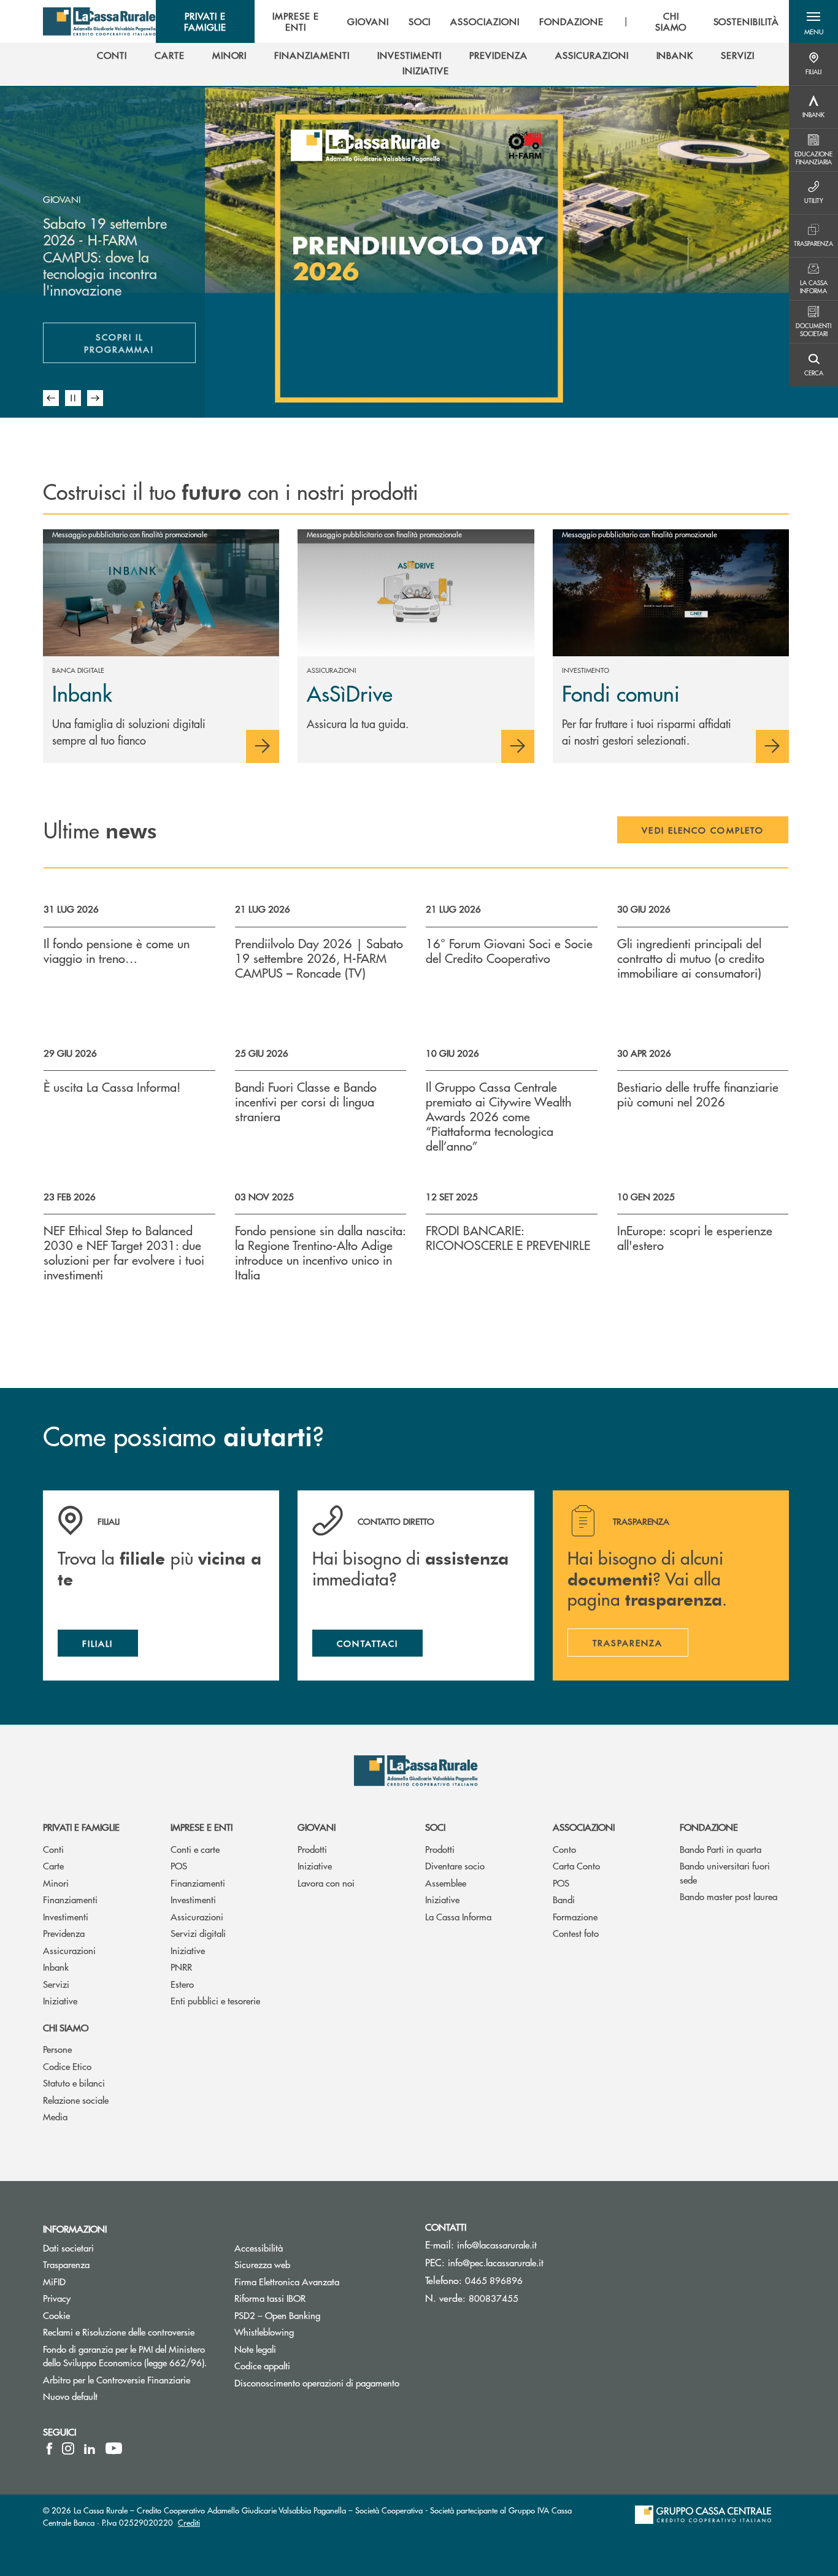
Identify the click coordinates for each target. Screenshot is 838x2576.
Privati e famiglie (81, 1827)
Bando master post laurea (728, 1896)
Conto (564, 1849)
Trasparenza (66, 2264)
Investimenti (66, 1916)
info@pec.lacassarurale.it (496, 2262)
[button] (813, 21)
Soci (435, 1827)
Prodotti (312, 1849)
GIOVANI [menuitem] (368, 21)
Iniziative (60, 2000)
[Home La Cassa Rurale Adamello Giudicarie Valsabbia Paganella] (99, 21)
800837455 (494, 2298)
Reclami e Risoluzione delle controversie (129, 2332)
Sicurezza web (309, 2264)
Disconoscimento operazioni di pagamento (321, 2382)
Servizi (56, 1984)
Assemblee (446, 1883)
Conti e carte (195, 1849)
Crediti (189, 2522)
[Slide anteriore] (51, 398)
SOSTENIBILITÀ (746, 21)
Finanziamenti (70, 1899)
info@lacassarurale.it (497, 2244)
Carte (53, 1865)
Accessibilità (305, 2248)
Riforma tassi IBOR (316, 2298)
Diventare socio (455, 1865)
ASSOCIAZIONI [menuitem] (485, 21)
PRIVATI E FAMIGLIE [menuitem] (206, 21)
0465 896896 (494, 2280)
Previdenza (64, 1933)
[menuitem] (112, 55)
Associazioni (584, 1827)
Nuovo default (117, 2396)
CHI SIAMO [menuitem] (671, 21)
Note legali (302, 2349)
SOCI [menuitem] (420, 21)
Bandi (564, 1899)
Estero (182, 1984)
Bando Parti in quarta (721, 1849)
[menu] (472, 21)
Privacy (57, 2298)
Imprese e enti (202, 1827)
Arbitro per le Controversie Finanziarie (129, 2379)
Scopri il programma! (140, 343)
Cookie (56, 2315)
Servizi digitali (198, 1933)
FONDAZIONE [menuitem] (571, 21)
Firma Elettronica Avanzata (321, 2281)
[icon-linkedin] (90, 2448)
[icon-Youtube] (114, 2448)
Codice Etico (67, 2066)
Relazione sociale (76, 2100)
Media (55, 2116)
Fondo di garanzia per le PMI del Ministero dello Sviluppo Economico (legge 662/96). (129, 2356)
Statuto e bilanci (74, 2083)
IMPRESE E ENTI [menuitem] (296, 21)
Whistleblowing (310, 2332)
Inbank (56, 1967)
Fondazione (709, 1827)
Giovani (317, 1827)
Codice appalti (262, 2365)
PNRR (181, 1967)
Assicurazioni (69, 1950)
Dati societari (68, 2248)
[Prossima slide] (95, 398)
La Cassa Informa (458, 1916)
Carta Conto (576, 1865)
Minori (56, 1883)
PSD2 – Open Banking (321, 2315)
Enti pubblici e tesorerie (215, 2000)
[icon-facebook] (49, 2448)
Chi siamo (66, 2027)
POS (179, 1865)
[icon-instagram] (68, 2448)
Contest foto (576, 1933)
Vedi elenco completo (703, 830)
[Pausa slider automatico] (73, 398)
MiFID (101, 2281)
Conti (53, 1849)
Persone (57, 2049)
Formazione (575, 1916)
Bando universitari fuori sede (725, 1873)
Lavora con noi (326, 1883)
